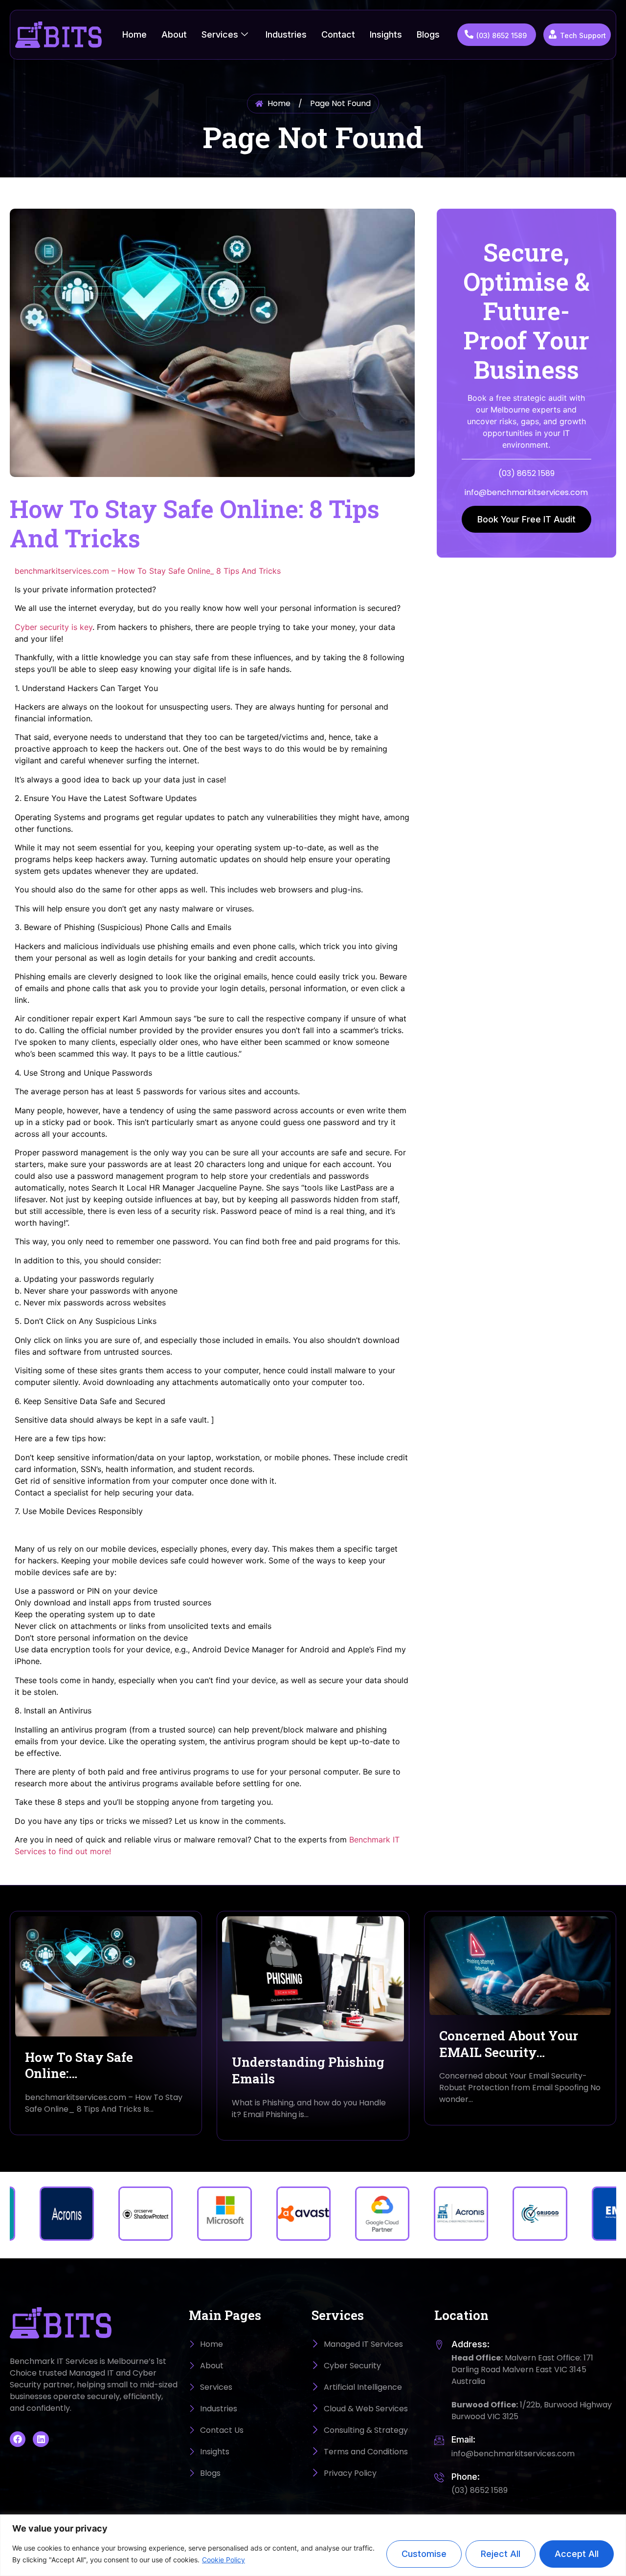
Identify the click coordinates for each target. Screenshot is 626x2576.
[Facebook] (18, 2439)
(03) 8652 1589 (502, 35)
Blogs (428, 34)
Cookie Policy (224, 2560)
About (174, 34)
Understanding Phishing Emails (308, 2070)
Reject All (501, 2554)
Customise (424, 2554)
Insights (386, 34)
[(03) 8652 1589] (469, 34)
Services (220, 34)
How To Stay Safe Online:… (79, 2065)
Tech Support (583, 35)
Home (134, 34)
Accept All (577, 2554)
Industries (286, 34)
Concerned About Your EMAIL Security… (509, 2044)
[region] (313, 2545)
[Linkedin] (41, 2439)
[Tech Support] (553, 34)
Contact (338, 34)
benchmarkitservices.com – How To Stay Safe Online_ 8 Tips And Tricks (148, 571)
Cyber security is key (54, 627)
